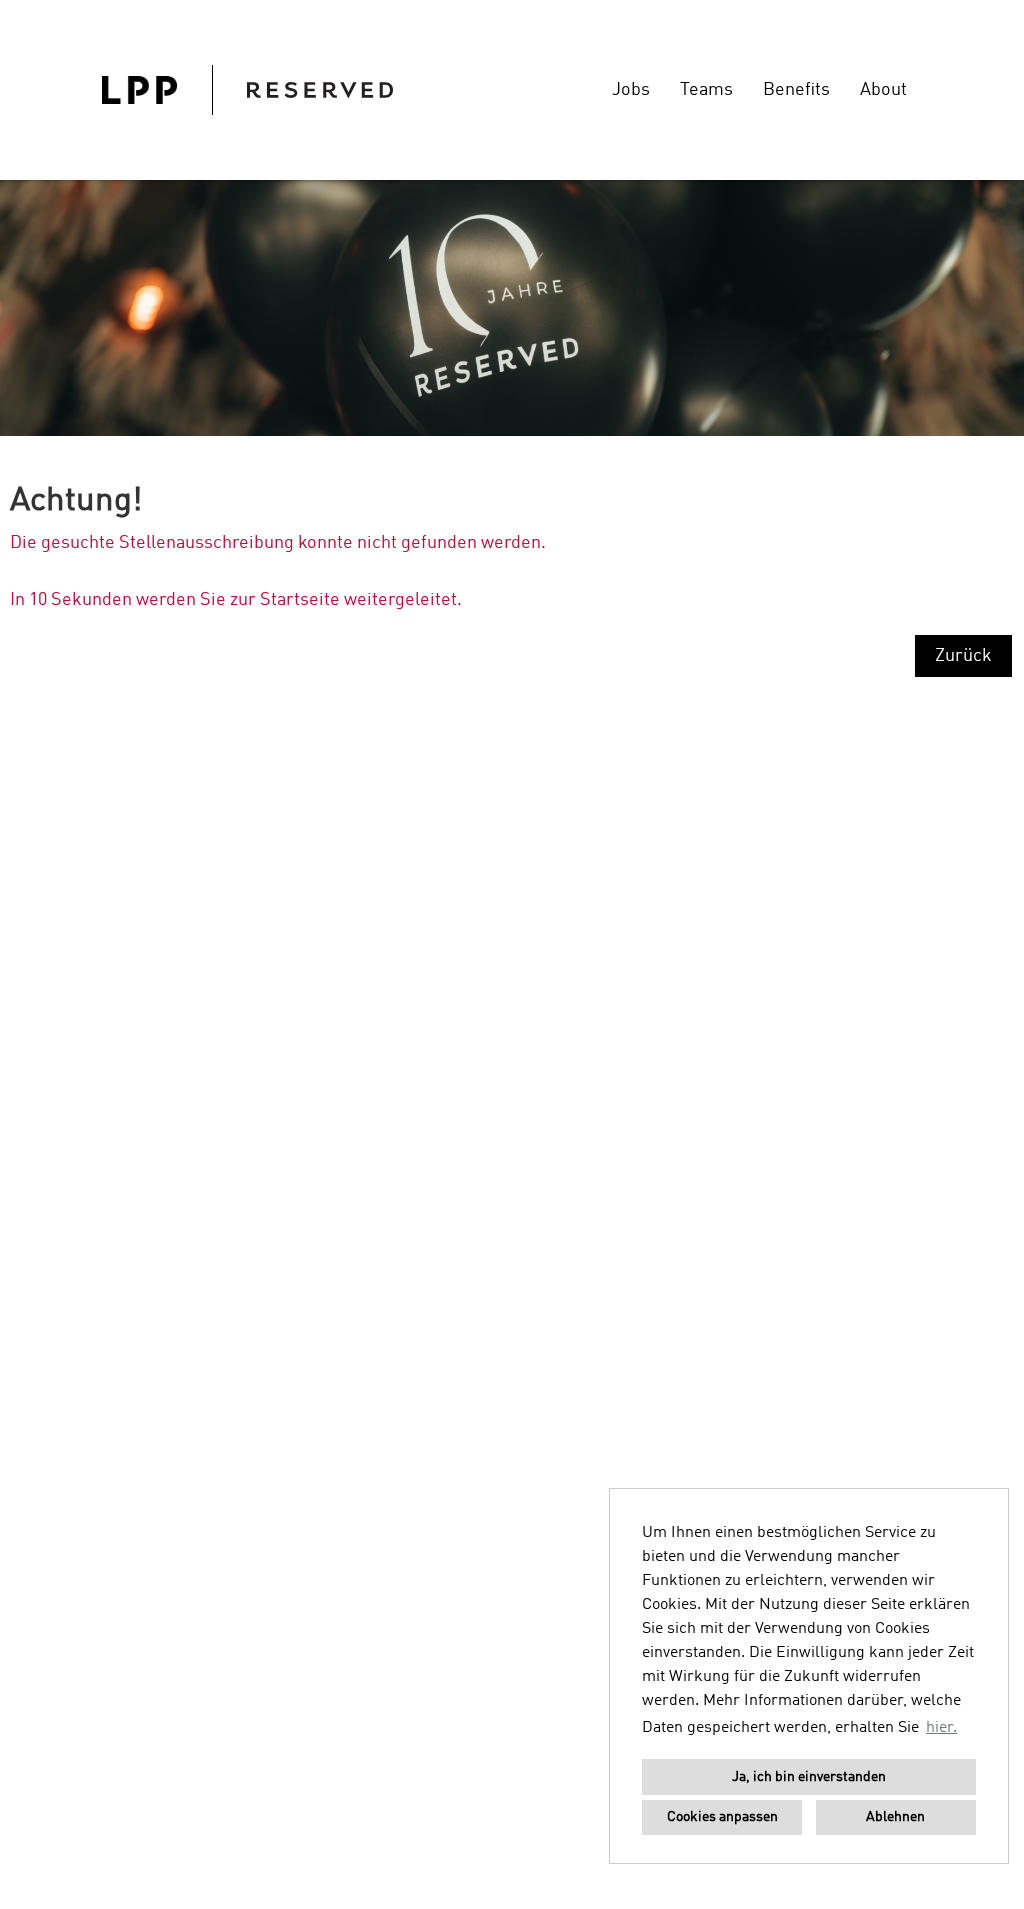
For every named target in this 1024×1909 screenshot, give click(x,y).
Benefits (796, 90)
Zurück (963, 656)
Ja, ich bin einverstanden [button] (809, 1777)
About (883, 90)
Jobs (631, 90)
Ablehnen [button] (895, 1817)
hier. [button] (941, 1728)
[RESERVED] (247, 90)
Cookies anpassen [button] (722, 1817)
